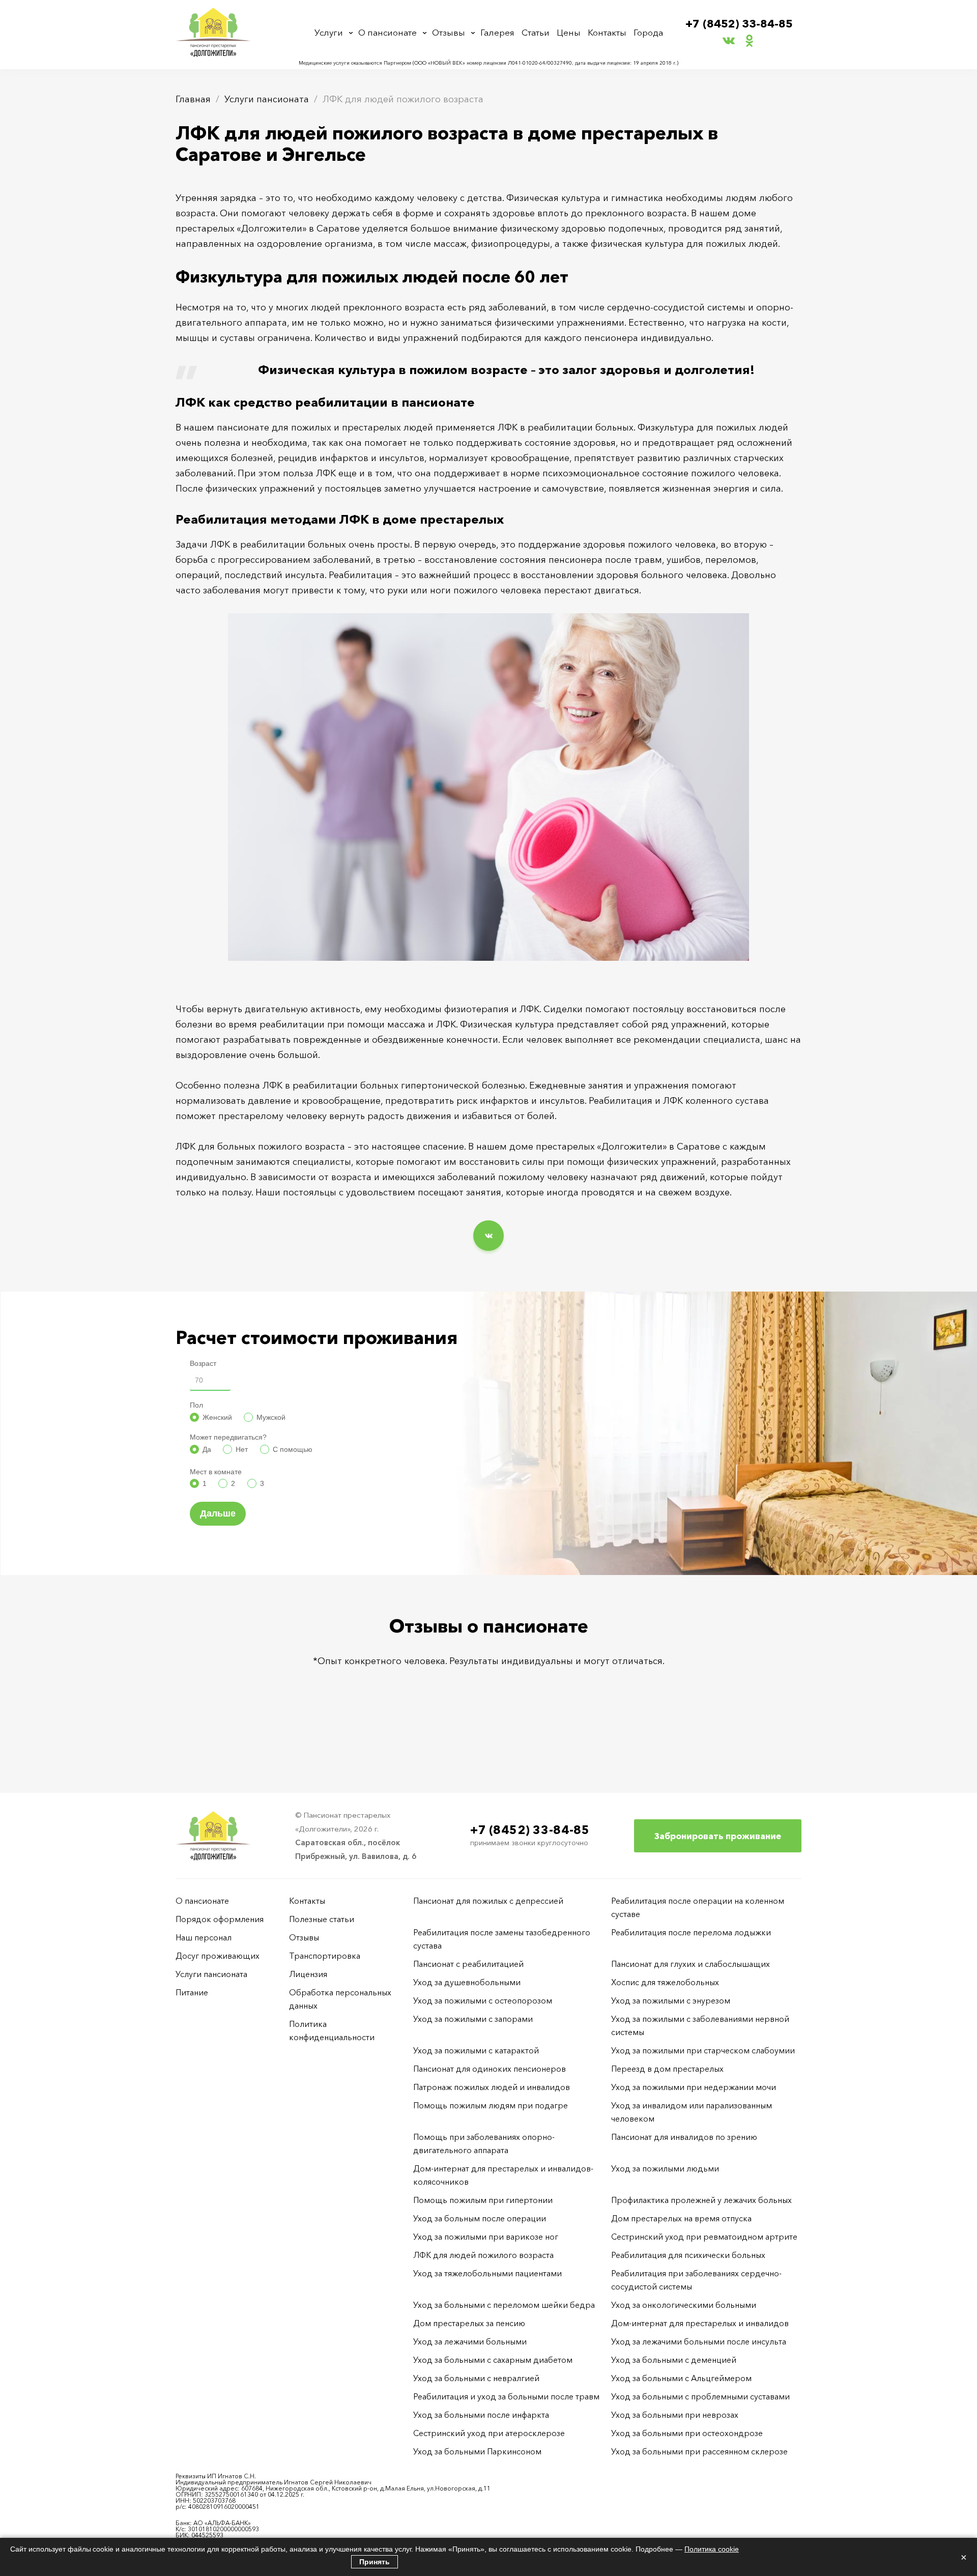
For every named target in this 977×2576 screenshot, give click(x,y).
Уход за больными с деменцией (674, 2360)
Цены (569, 32)
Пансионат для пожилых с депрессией (488, 1901)
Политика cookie (712, 2549)
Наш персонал (204, 1937)
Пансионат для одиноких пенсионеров (490, 2069)
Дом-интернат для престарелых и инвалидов (700, 2323)
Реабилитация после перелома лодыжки (691, 1932)
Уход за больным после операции (480, 2218)
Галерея (497, 32)
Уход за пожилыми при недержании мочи (694, 2087)
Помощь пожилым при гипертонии (483, 2200)
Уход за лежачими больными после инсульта (699, 2341)
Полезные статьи (322, 1919)
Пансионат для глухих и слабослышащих (691, 1964)
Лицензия (308, 1974)
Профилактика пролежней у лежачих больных (701, 2200)
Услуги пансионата (267, 99)
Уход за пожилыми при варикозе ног (486, 2237)
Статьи (536, 32)
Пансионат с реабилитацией (468, 1964)
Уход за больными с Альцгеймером (681, 2378)
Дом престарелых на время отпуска (681, 2218)
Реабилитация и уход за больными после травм (506, 2396)
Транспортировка (325, 1956)
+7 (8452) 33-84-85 (739, 24)
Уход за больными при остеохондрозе (687, 2433)
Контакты (607, 32)
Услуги (329, 32)
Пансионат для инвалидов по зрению (684, 2137)
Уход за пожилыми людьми (665, 2168)
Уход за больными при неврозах (675, 2415)
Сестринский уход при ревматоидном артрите (704, 2237)
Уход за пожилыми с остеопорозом (483, 2000)
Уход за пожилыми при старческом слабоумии (703, 2050)
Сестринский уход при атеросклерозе (490, 2433)
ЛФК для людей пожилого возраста (483, 2255)
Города (648, 32)
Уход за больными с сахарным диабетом (493, 2360)
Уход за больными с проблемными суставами (700, 2396)
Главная (193, 99)
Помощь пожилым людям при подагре (491, 2105)
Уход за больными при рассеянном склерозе (699, 2451)
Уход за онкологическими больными (684, 2305)
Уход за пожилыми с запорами (473, 2019)
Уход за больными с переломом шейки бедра (504, 2305)
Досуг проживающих (218, 1956)
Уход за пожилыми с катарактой (476, 2050)
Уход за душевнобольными (467, 1982)
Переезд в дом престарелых (667, 2069)
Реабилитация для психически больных (688, 2255)
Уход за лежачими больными (470, 2341)
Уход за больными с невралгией (476, 2378)
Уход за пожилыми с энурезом (671, 2000)
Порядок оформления (220, 1919)
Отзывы (449, 32)
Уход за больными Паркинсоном (477, 2451)
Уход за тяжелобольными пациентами (487, 2273)
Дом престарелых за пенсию (469, 2323)
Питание (192, 1992)
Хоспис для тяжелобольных (665, 1982)
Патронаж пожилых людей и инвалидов (492, 2087)
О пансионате (387, 32)
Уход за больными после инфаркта (481, 2415)
